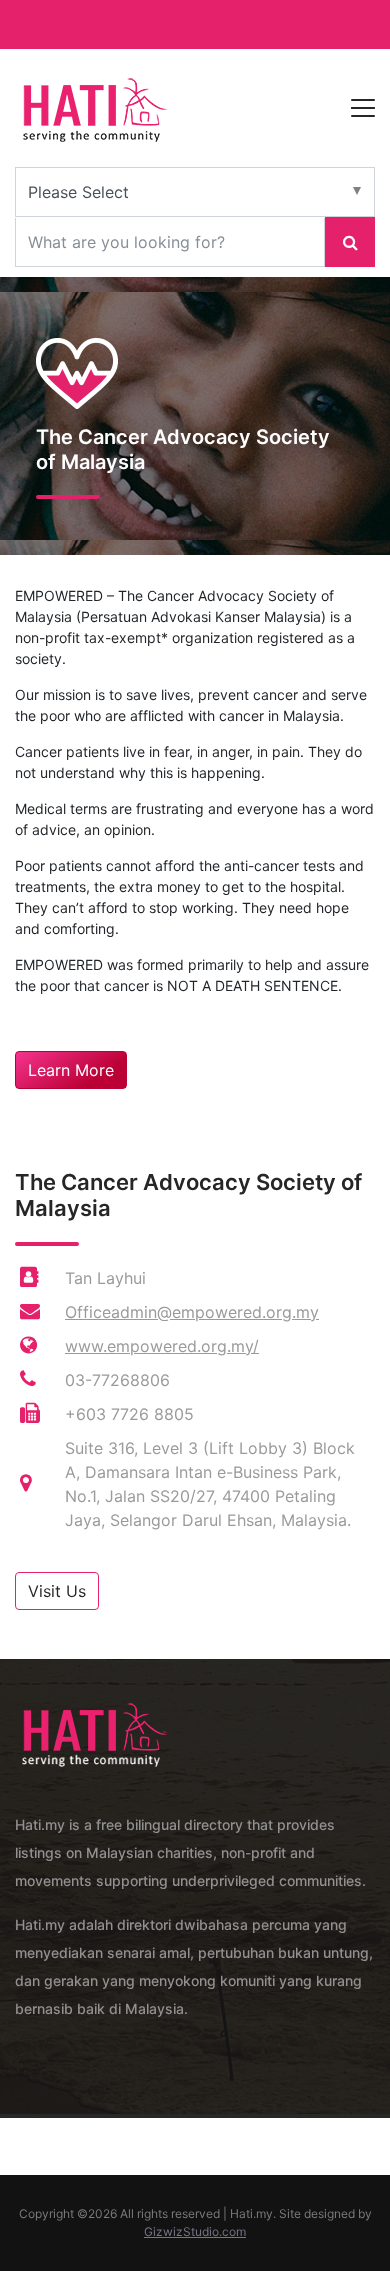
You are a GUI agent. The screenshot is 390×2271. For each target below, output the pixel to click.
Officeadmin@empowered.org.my (192, 1312)
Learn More (71, 1070)
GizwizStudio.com (195, 2231)
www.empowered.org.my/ (162, 1346)
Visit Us (57, 1591)
